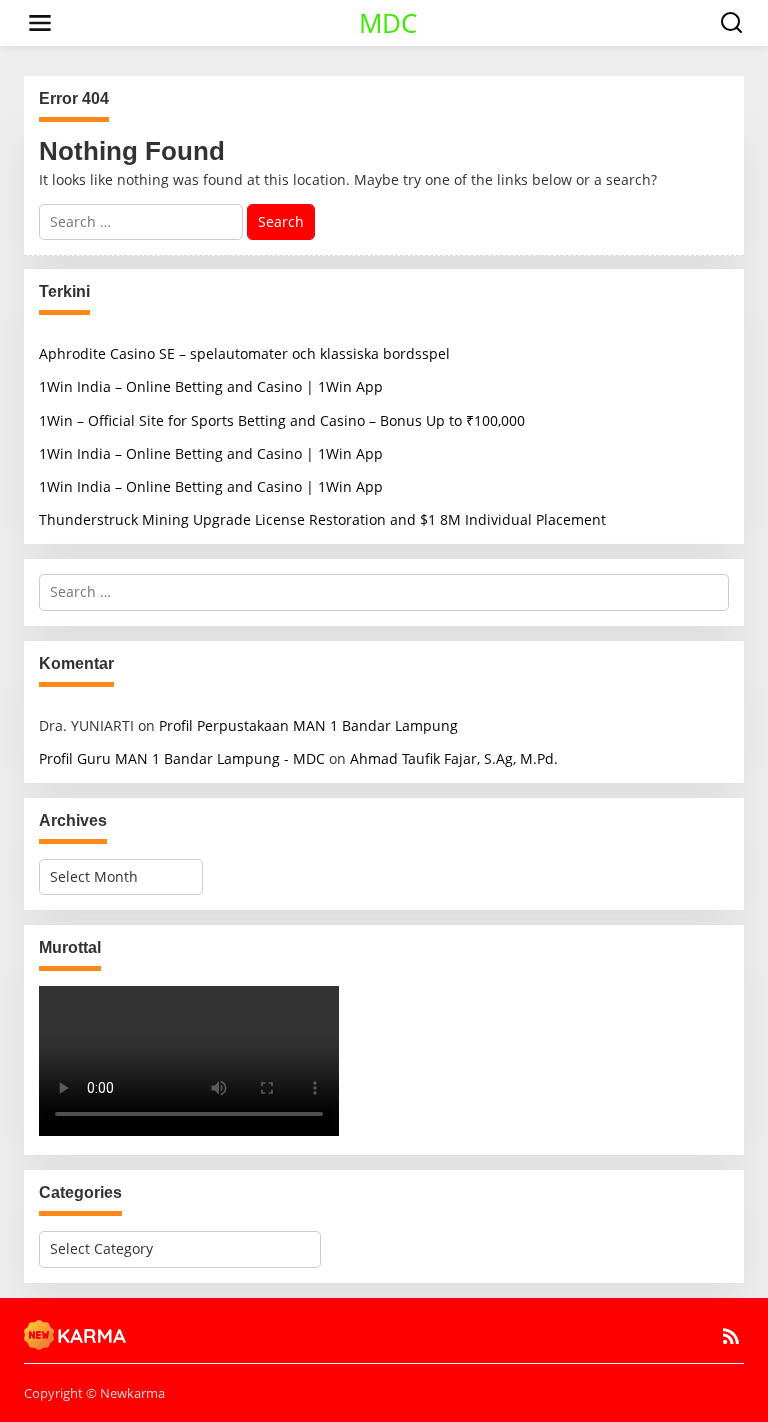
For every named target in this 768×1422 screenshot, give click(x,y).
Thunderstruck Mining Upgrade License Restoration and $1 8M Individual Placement (322, 519)
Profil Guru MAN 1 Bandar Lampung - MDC (182, 758)
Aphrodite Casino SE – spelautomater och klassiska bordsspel (244, 353)
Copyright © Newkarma (94, 1393)
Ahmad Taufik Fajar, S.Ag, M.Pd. (454, 758)
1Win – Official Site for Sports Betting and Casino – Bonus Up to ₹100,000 (282, 420)
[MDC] (76, 1333)
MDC (388, 23)
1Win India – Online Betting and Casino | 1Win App (211, 386)
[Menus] (40, 23)
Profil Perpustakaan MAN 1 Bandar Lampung (308, 725)
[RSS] (731, 1336)
